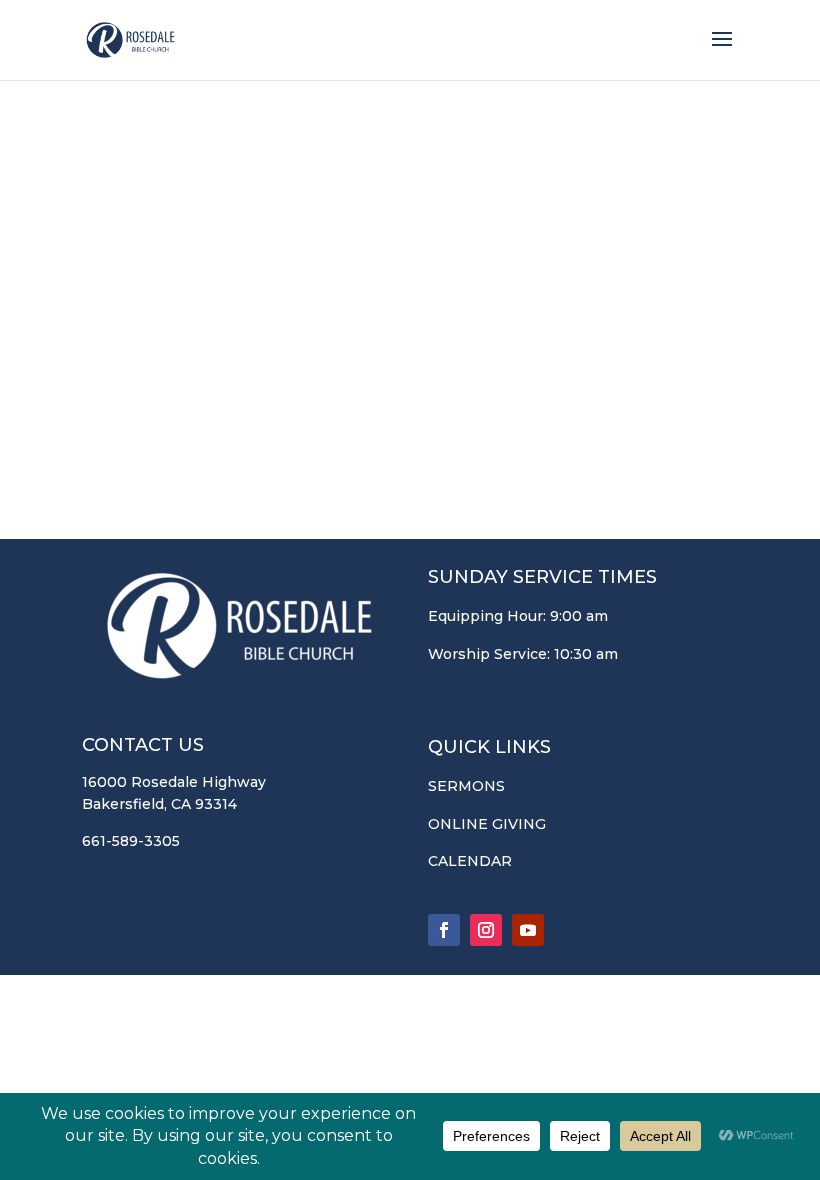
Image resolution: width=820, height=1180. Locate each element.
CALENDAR (470, 861)
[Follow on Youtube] (528, 930)
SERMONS (466, 786)
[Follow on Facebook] (444, 930)
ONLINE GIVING (487, 824)
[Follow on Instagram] (486, 930)
